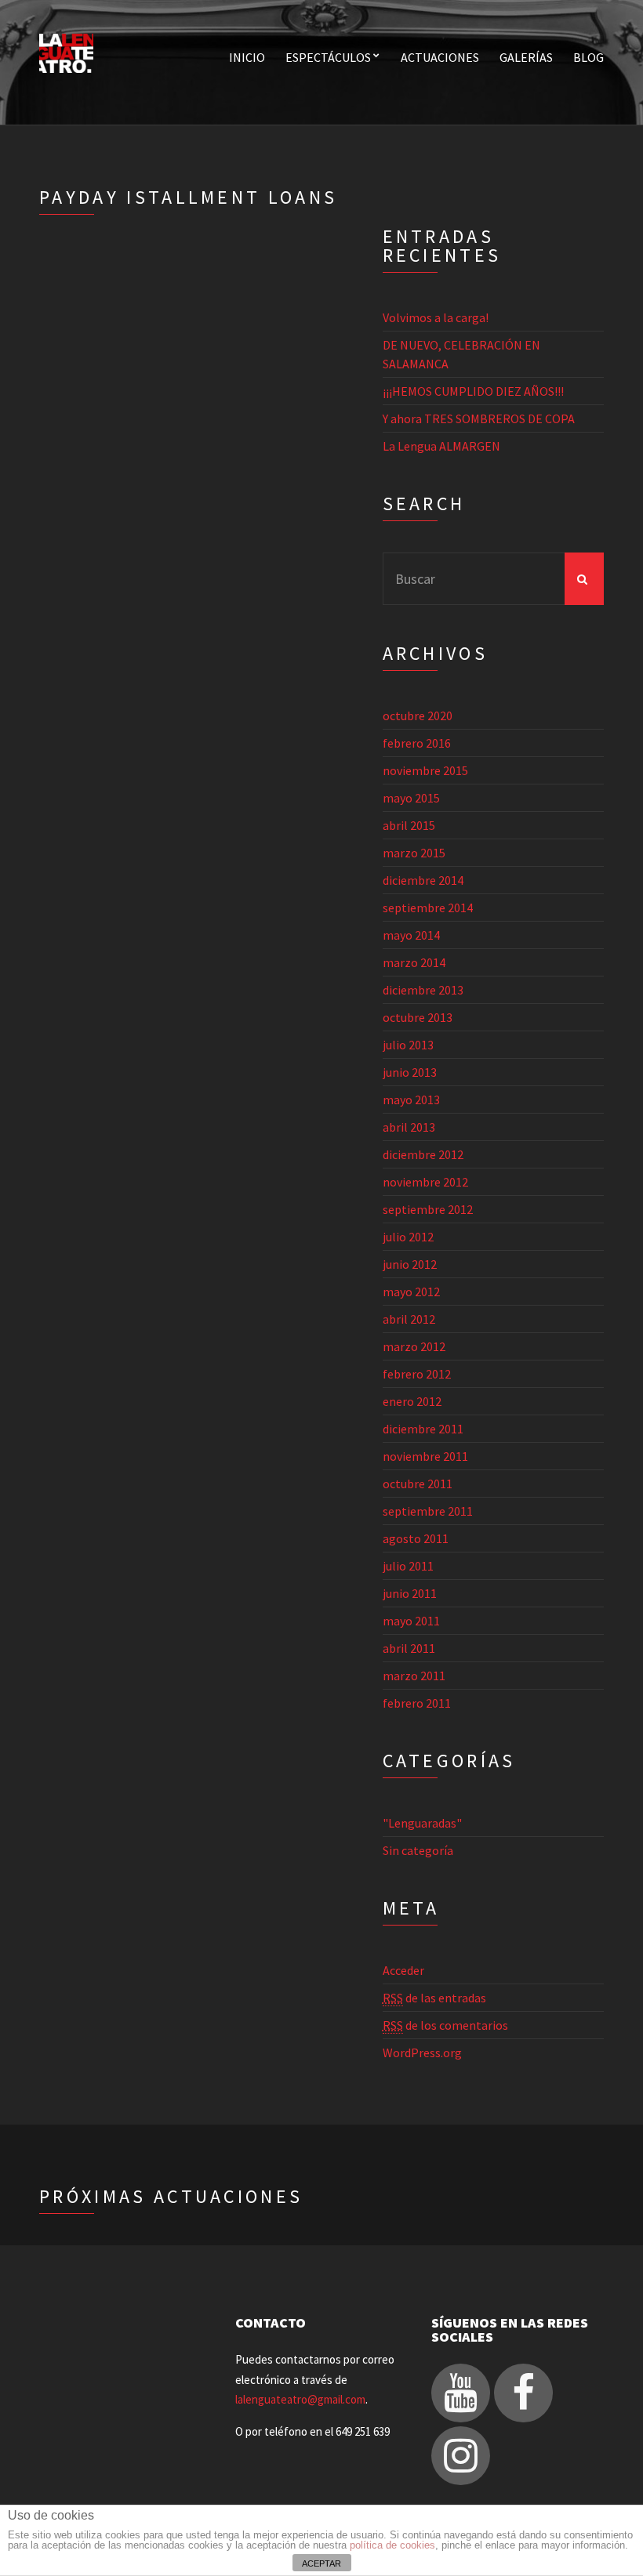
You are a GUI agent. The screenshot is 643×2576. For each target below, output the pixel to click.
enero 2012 (412, 1401)
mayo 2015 (411, 798)
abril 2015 (409, 825)
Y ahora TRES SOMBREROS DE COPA (479, 418)
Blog (589, 57)
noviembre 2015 (425, 770)
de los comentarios (445, 2025)
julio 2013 (408, 1045)
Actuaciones (440, 57)
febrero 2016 (417, 743)
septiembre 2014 (428, 908)
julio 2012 (408, 1237)
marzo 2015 (414, 853)
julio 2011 (408, 1566)
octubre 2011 (418, 1484)
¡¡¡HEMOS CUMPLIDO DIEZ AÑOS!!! (473, 391)
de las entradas (434, 1998)
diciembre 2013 (423, 990)
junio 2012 (410, 1264)
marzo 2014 (414, 962)
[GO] (584, 579)
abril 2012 (409, 1319)
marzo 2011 (414, 1676)
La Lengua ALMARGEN (441, 446)
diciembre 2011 (423, 1429)
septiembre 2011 (428, 1511)
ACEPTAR (321, 2563)
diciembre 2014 (423, 880)
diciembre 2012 (423, 1154)
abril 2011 (409, 1648)
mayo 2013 (411, 1100)
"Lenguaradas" (422, 1823)
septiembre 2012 (428, 1209)
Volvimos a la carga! (436, 317)
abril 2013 (409, 1127)
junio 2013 (410, 1072)
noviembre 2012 (425, 1182)
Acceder (403, 1970)
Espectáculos (328, 57)
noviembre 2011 (425, 1456)
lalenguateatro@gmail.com (300, 2399)
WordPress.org (422, 2052)
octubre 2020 (418, 716)
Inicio (247, 57)
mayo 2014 (411, 935)
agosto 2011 (416, 1538)
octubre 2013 (418, 1017)
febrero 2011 (417, 1703)
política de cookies (392, 2545)
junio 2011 (410, 1593)
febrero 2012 (417, 1374)
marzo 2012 (414, 1346)
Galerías (526, 57)
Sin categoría (418, 1850)
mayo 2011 (411, 1621)
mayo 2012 (411, 1292)
